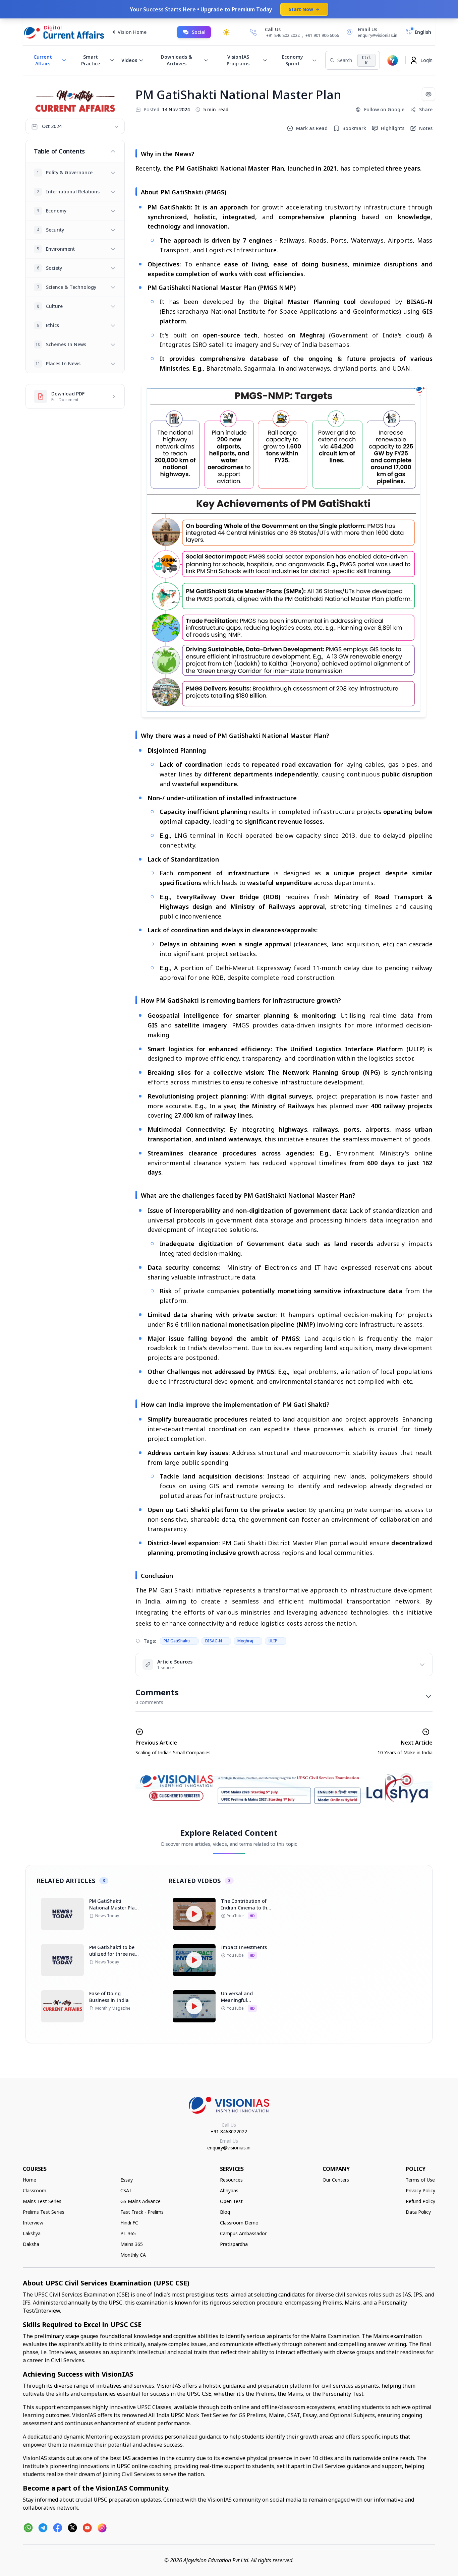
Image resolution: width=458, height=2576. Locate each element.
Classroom (35, 2190)
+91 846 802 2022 (283, 36)
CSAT (126, 2190)
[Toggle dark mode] (226, 32)
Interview (33, 2223)
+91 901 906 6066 (322, 35)
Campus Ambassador (243, 2233)
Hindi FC (129, 2223)
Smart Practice (91, 60)
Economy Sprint (293, 60)
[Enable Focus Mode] (428, 94)
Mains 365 (132, 2244)
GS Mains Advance (140, 2201)
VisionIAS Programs (238, 60)
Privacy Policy (420, 2190)
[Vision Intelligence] (393, 60)
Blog (225, 2212)
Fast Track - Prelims (142, 2212)
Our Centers (336, 2180)
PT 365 (128, 2233)
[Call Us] (253, 32)
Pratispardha (234, 2244)
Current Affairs (43, 60)
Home (30, 2180)
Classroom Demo (239, 2223)
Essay (127, 2180)
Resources (231, 2180)
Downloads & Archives (177, 60)
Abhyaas (229, 2190)
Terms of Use (420, 2180)
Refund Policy (420, 2201)
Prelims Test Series (44, 2212)
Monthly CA (133, 2255)
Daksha (31, 2244)
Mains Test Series (42, 2201)
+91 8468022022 (229, 2131)
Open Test (231, 2201)
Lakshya (32, 2233)
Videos (129, 60)
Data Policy (418, 2212)
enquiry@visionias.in (229, 2148)
